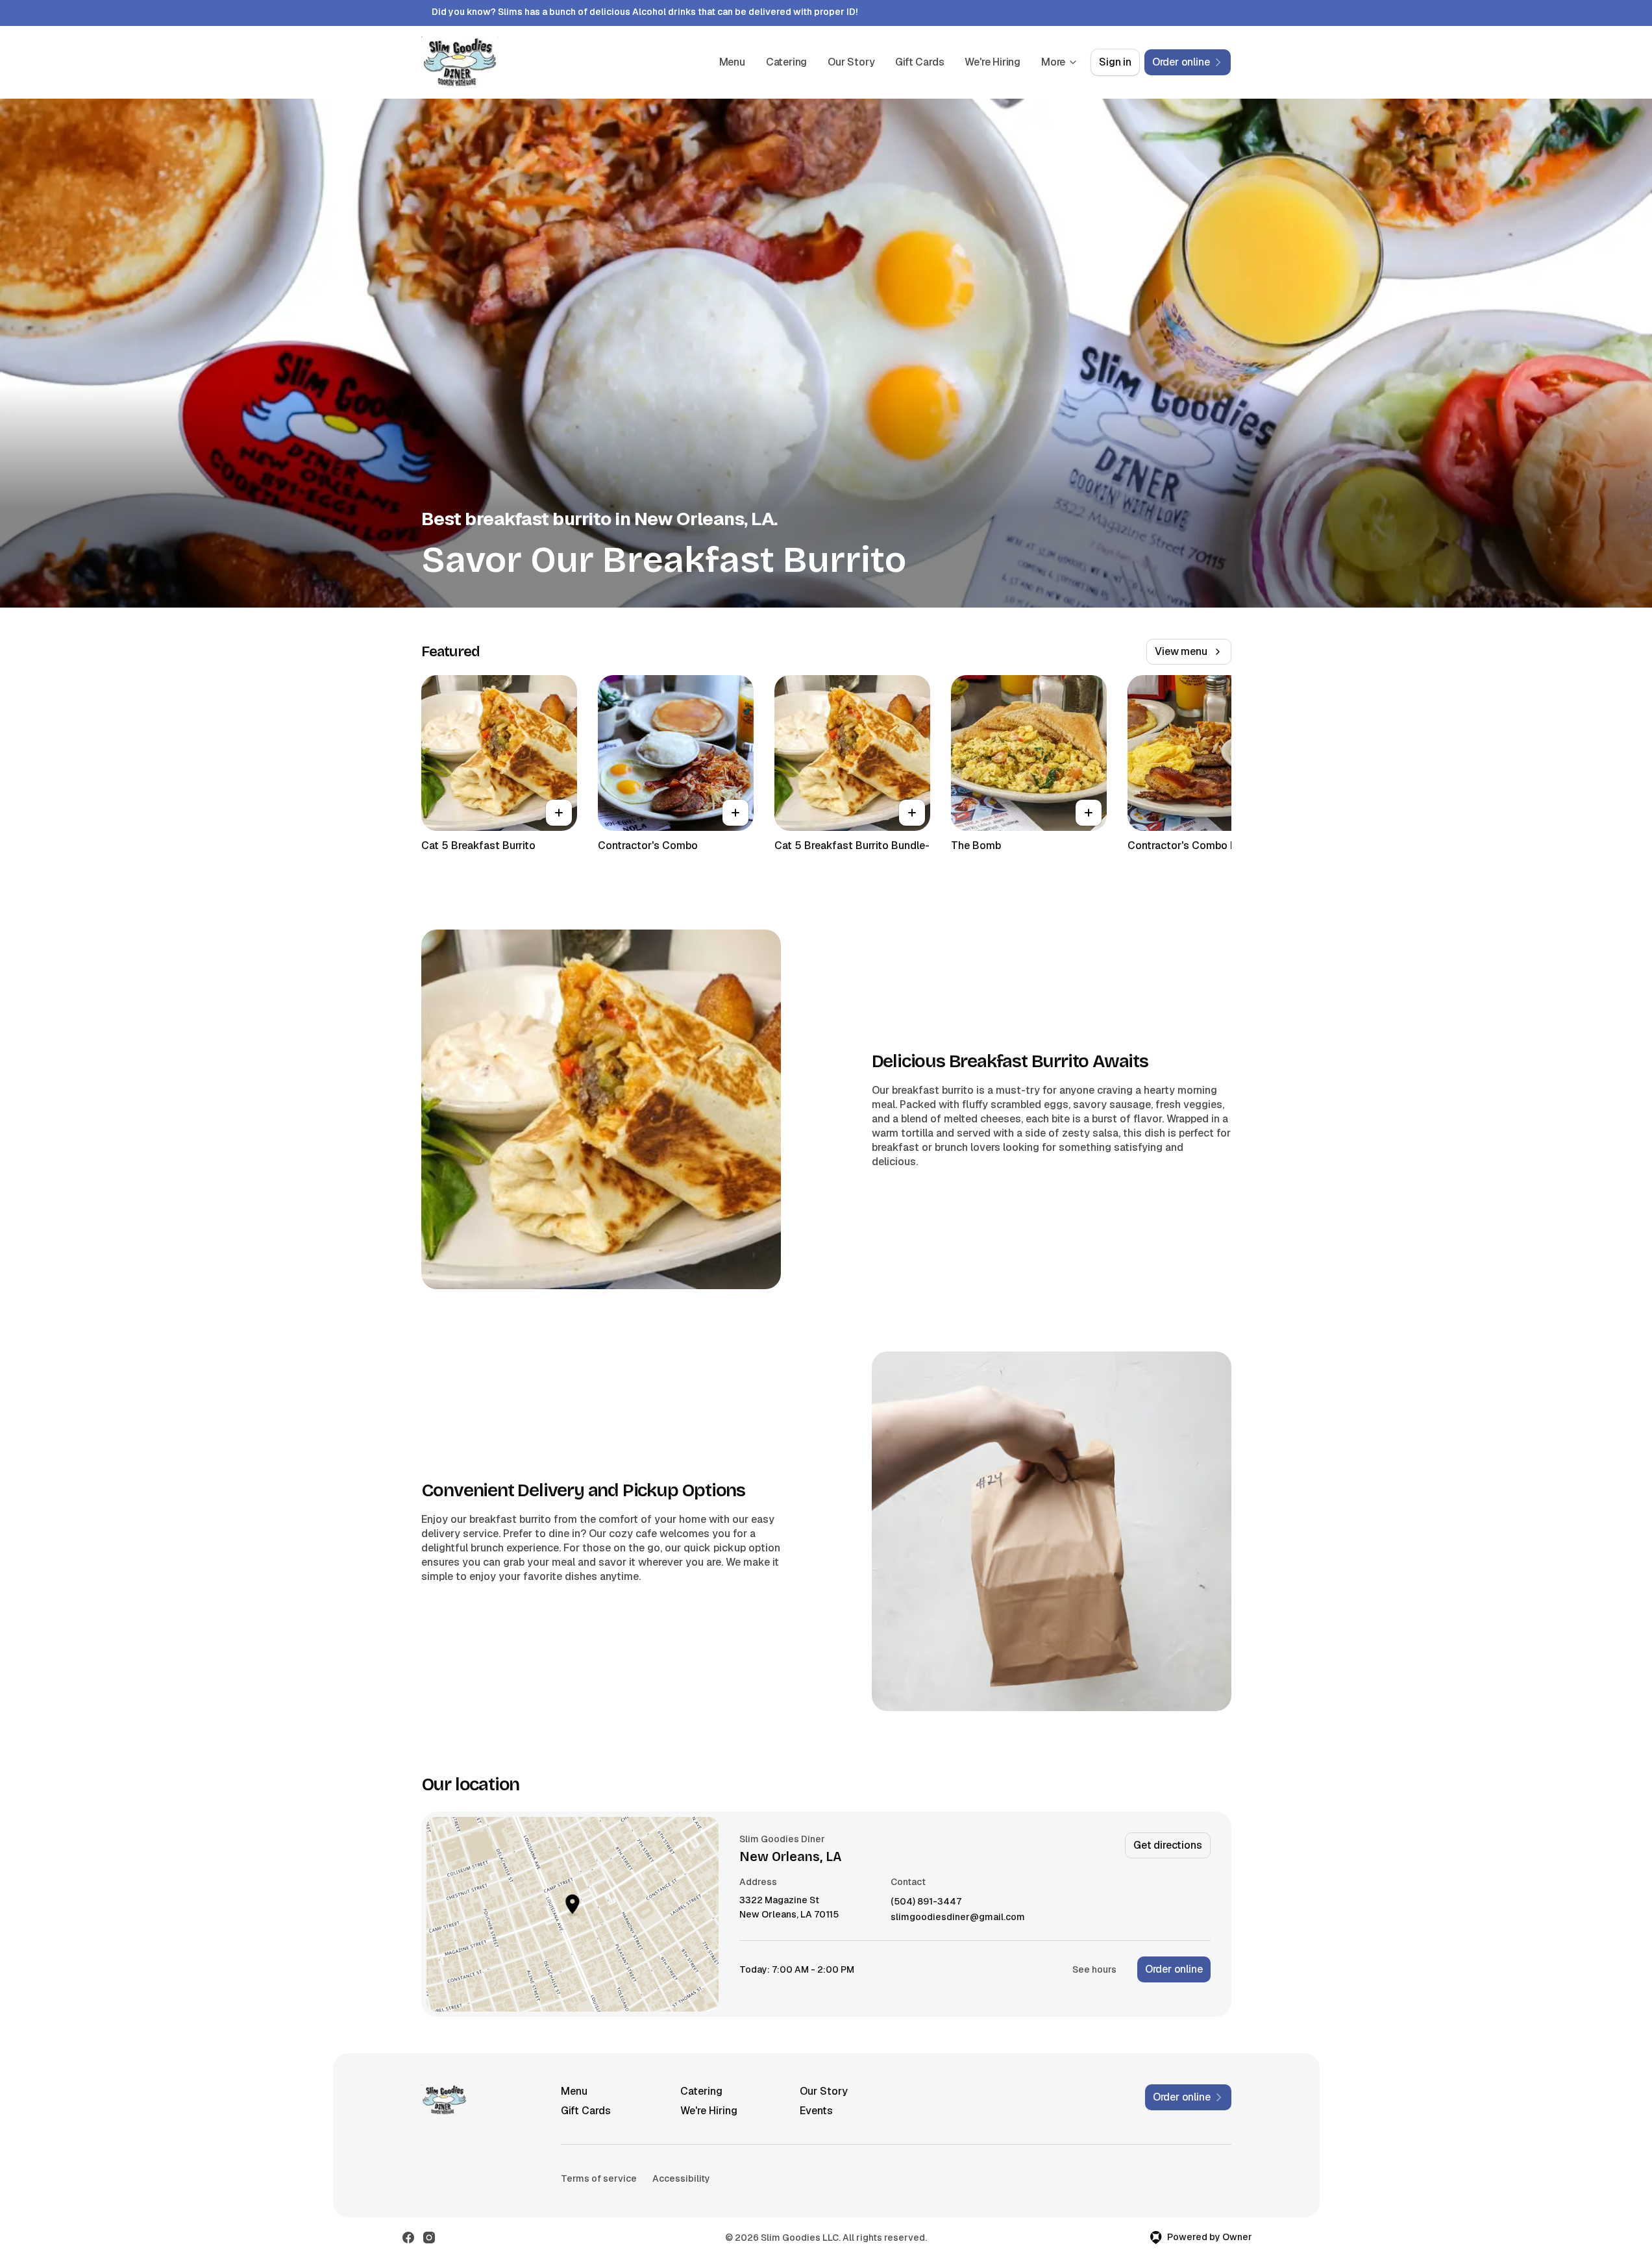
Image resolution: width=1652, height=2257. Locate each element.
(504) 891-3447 (926, 1902)
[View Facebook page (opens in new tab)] (408, 2238)
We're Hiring (992, 62)
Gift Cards (919, 62)
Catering (786, 62)
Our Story (851, 62)
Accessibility (681, 2178)
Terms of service (599, 2178)
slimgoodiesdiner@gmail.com (958, 1917)
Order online (1174, 1969)
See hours (1094, 1969)
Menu (732, 62)
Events (816, 2111)
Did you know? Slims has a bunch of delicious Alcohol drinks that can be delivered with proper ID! (645, 12)
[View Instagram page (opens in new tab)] (429, 2238)
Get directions (1167, 1845)
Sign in (1115, 62)
